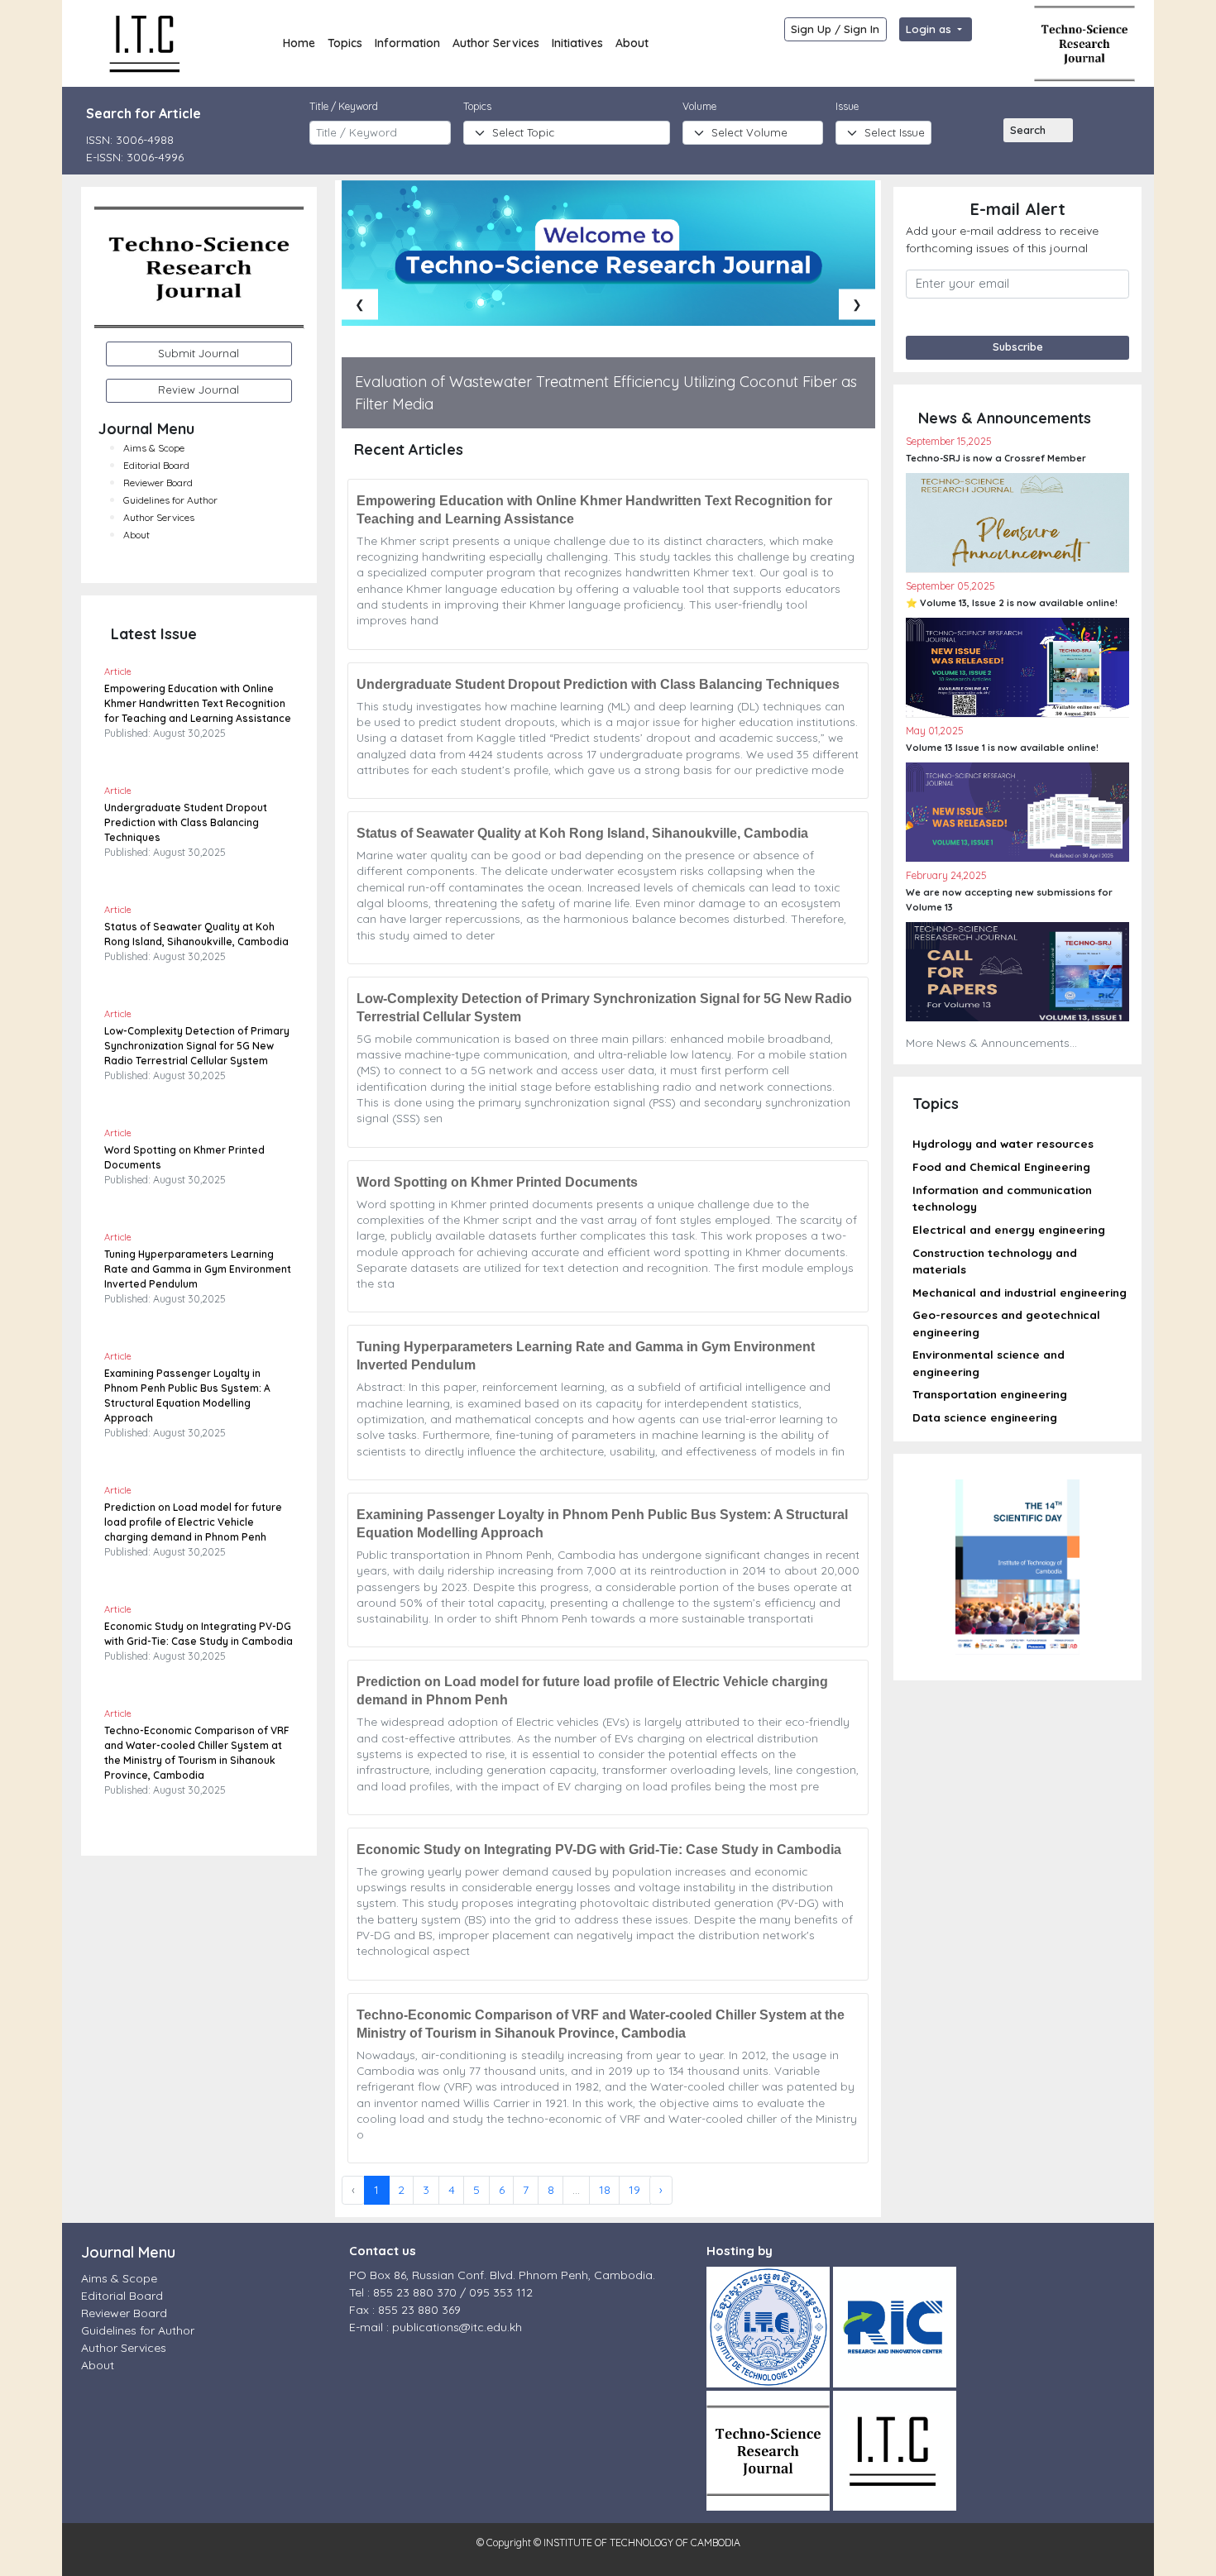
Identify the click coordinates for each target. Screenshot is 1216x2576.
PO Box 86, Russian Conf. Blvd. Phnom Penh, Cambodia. (502, 2275)
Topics (345, 43)
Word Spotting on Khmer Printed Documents (497, 1182)
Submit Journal (199, 353)
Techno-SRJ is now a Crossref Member (996, 458)
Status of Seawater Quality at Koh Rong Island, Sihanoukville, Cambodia (582, 833)
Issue (847, 106)
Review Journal (199, 390)
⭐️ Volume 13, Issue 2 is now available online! (1012, 603)
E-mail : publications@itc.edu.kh (436, 2327)
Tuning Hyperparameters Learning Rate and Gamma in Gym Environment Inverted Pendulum (198, 1269)
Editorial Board (156, 465)
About (632, 43)
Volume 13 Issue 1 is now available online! (1002, 748)
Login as (930, 29)
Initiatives (577, 43)
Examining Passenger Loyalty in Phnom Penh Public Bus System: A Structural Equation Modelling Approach (602, 1524)
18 (605, 2190)
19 (634, 2190)
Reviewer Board (158, 483)
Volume (699, 106)
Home (299, 43)
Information (407, 43)
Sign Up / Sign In (835, 29)
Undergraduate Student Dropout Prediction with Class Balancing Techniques (186, 822)
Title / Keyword (344, 106)
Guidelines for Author (170, 500)
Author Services (496, 43)
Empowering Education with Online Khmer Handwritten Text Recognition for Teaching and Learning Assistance (198, 703)
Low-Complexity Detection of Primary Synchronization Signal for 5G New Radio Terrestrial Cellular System (197, 1046)
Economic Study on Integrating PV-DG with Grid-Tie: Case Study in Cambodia (599, 1850)
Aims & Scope (154, 448)
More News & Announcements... (991, 1043)
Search (1028, 130)
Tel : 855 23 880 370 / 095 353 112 (441, 2292)
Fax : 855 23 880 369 (405, 2310)
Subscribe (1018, 346)
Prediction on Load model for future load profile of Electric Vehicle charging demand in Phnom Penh (193, 1522)
